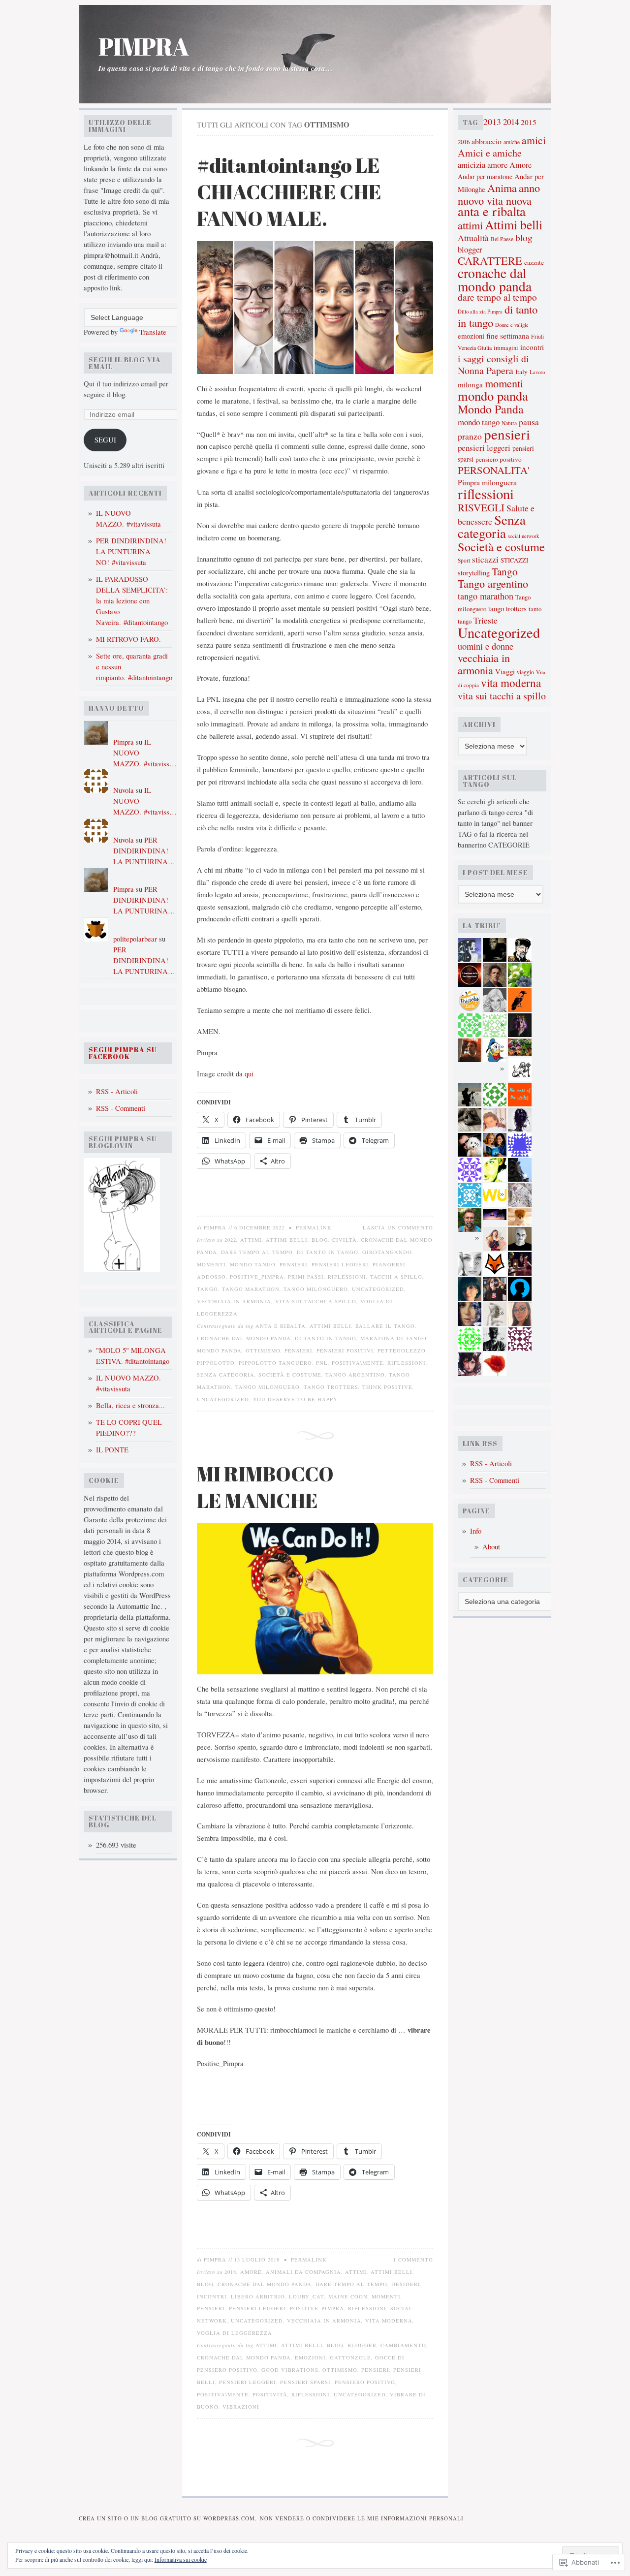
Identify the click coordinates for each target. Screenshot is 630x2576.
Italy (521, 372)
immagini (506, 348)
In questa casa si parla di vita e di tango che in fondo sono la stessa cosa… (216, 68)
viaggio (525, 672)
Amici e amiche (490, 153)
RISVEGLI (481, 507)
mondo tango (253, 1264)
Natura (509, 423)
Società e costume (290, 1375)
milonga (470, 384)
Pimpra (124, 742)
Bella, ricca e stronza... (130, 1405)
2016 (464, 142)
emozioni (310, 2357)
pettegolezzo (402, 1351)
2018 (230, 2272)
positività (270, 2394)
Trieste (486, 620)
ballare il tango (385, 1326)
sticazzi (485, 559)
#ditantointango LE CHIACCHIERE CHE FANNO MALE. (289, 191)
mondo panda (219, 1351)
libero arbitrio (258, 2296)
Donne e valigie (512, 325)
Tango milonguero (316, 1289)
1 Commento (413, 2260)
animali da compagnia (303, 2272)
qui (249, 1074)
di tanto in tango (328, 1252)
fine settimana (508, 335)
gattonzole (350, 2357)
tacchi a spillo (396, 1277)
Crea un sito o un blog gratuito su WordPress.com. (168, 2518)
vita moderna (389, 2321)
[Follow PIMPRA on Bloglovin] (122, 1270)
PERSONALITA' (494, 470)
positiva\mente (358, 1363)
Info (476, 1531)
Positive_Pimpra (257, 1277)
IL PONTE (112, 1450)
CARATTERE (490, 261)
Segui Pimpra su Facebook (123, 1053)
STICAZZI (514, 560)
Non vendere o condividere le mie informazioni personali (362, 2518)
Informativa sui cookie (181, 2559)
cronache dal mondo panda (244, 1338)
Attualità (473, 238)
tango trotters (331, 1387)
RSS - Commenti (121, 1108)
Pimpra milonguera (487, 482)
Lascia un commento (398, 1227)
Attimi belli (287, 1240)
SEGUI (105, 440)
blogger (362, 2345)
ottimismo (263, 1351)
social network (523, 536)
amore (251, 2272)
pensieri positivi (345, 1351)
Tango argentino (355, 1375)
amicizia (472, 165)
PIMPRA (143, 47)
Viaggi (505, 672)
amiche (512, 142)
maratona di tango (394, 1338)
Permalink (314, 1227)
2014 (511, 122)
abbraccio (487, 141)
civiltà (345, 1240)
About (491, 1547)
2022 (230, 1240)
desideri (406, 2284)
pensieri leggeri (340, 1264)
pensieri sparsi (305, 2382)
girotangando (387, 1252)
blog (320, 1240)
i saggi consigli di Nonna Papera (493, 364)
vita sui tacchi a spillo (316, 1301)
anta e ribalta (281, 1326)
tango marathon (251, 1289)
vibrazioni (241, 2407)
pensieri (294, 1264)
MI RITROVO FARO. (128, 639)
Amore (520, 165)
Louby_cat (307, 2296)
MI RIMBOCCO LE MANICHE (265, 1487)
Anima (502, 188)
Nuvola (124, 790)
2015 (529, 122)
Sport (464, 560)
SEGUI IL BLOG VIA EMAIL (125, 363)
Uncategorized (378, 1289)
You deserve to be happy (295, 1399)
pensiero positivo (365, 2382)
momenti (211, 1264)
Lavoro (537, 372)
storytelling (474, 573)
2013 (492, 122)
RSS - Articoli (117, 1091)
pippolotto (216, 1363)
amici (534, 140)
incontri (212, 2296)
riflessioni (347, 1277)
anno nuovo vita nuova (499, 194)
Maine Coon (348, 2296)
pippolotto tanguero (275, 1363)
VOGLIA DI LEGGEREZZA (235, 2333)
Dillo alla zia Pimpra (480, 311)
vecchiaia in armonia (234, 1301)
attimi (251, 1240)
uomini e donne (486, 646)
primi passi (306, 1277)
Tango (207, 1289)
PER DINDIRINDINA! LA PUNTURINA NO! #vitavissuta (131, 551)
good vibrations (290, 2370)
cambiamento (403, 2345)
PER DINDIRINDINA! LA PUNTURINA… (144, 851)
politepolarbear (135, 939)
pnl (322, 1363)
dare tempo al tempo (257, 1252)
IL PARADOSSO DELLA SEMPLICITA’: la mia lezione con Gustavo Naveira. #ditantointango (132, 601)
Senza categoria (226, 1375)
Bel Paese (502, 239)
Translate (153, 332)
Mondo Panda (491, 409)
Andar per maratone (485, 176)
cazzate (534, 262)
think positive (387, 1387)
